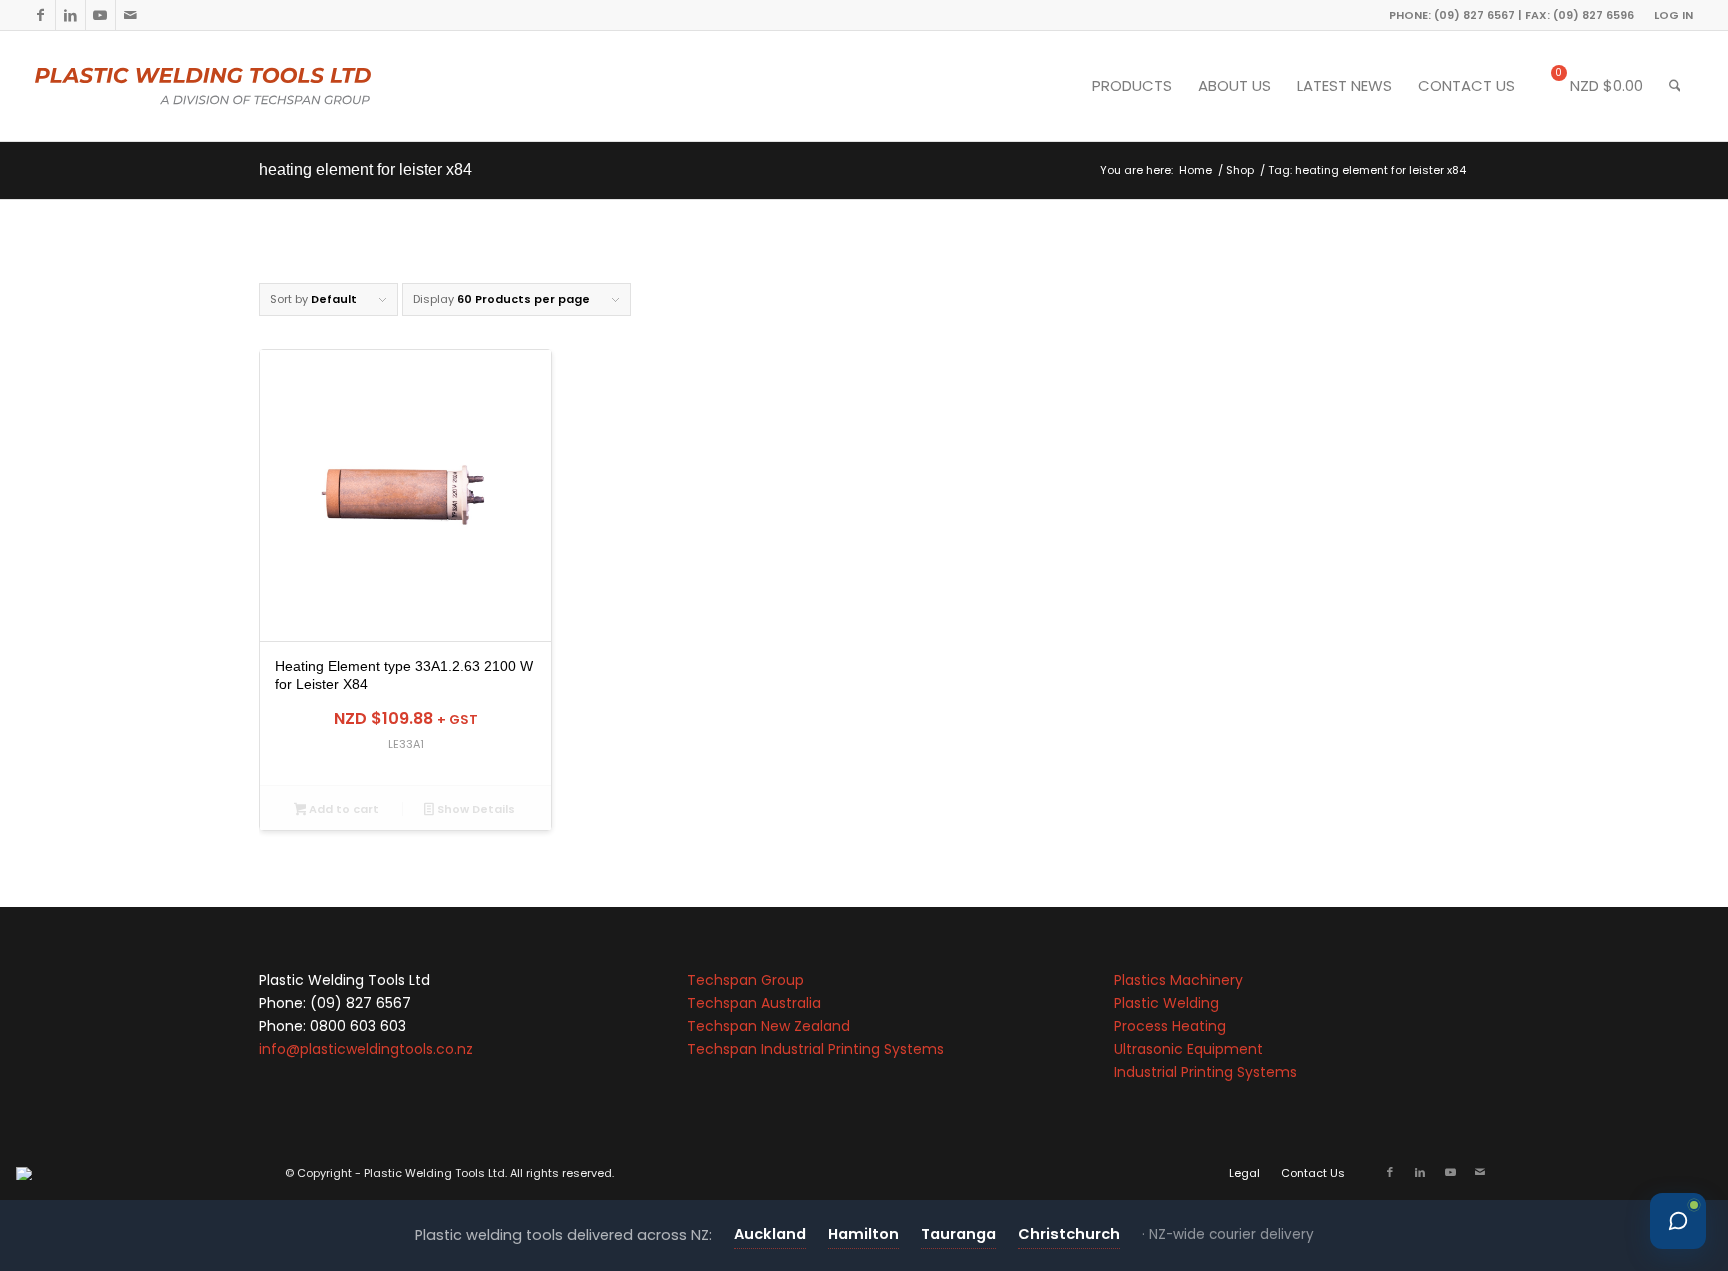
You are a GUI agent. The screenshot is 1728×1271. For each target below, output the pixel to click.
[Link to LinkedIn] (70, 15)
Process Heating (1170, 1026)
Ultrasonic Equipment (1188, 1049)
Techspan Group (745, 980)
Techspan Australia (754, 1003)
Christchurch (1069, 1234)
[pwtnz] (243, 86)
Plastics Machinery (1178, 980)
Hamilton (863, 1234)
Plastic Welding (1166, 1003)
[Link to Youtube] (100, 15)
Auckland (770, 1234)
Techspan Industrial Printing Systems (815, 1049)
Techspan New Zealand (768, 1026)
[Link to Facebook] (40, 15)
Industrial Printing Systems (1205, 1072)
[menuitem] (1668, 15)
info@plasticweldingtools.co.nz (366, 1049)
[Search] (1675, 86)
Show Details (474, 809)
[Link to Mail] (131, 15)
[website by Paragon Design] (26, 1173)
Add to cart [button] (342, 809)
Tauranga (958, 1234)
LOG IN (1673, 15)
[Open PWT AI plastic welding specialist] (1678, 1221)
